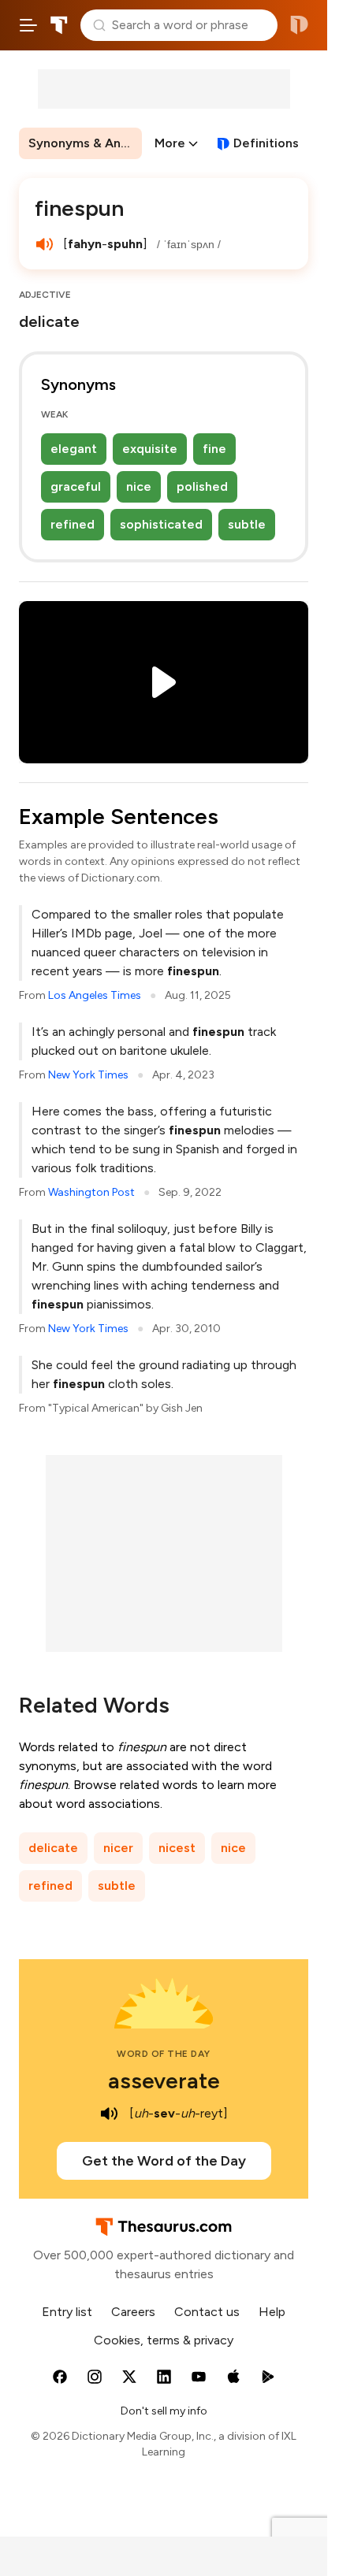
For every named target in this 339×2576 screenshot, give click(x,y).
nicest (177, 1848)
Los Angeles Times (95, 995)
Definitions (266, 143)
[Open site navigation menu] (28, 25)
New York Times (88, 1075)
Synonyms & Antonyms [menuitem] (85, 143)
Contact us (207, 2312)
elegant (74, 449)
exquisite (150, 449)
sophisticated (161, 524)
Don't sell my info (164, 2411)
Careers (133, 2312)
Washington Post (91, 1192)
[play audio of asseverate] (109, 2114)
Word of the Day (164, 2054)
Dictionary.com (299, 25)
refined (73, 524)
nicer (118, 1848)
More (170, 143)
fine (214, 449)
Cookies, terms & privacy (164, 2340)
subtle (247, 524)
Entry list (67, 2312)
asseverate (164, 2080)
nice (139, 486)
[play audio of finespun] (44, 244)
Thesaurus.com (59, 25)
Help (272, 2312)
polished (202, 486)
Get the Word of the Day (164, 2161)
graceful (76, 486)
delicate (53, 1848)
